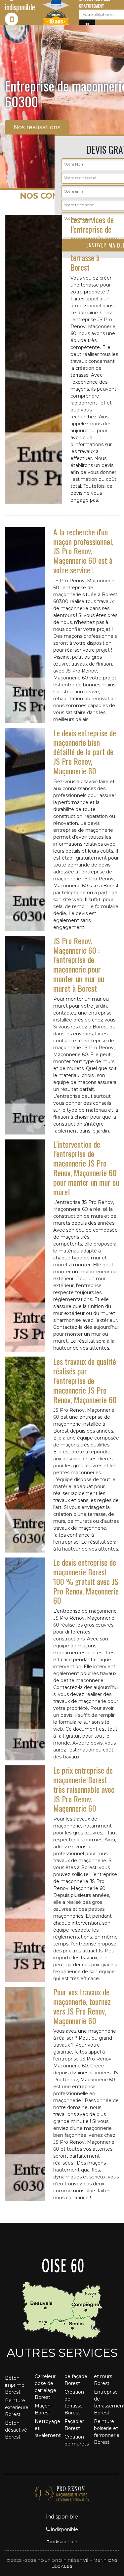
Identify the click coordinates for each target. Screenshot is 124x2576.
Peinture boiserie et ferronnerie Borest (106, 2432)
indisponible (64, 2529)
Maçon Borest (43, 2409)
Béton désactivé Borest (16, 2430)
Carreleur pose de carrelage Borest (45, 2387)
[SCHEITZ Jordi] (62, 2493)
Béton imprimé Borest (15, 2385)
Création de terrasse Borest (74, 2402)
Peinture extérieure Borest (17, 2407)
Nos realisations (37, 127)
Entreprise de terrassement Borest (106, 2402)
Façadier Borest (74, 2425)
